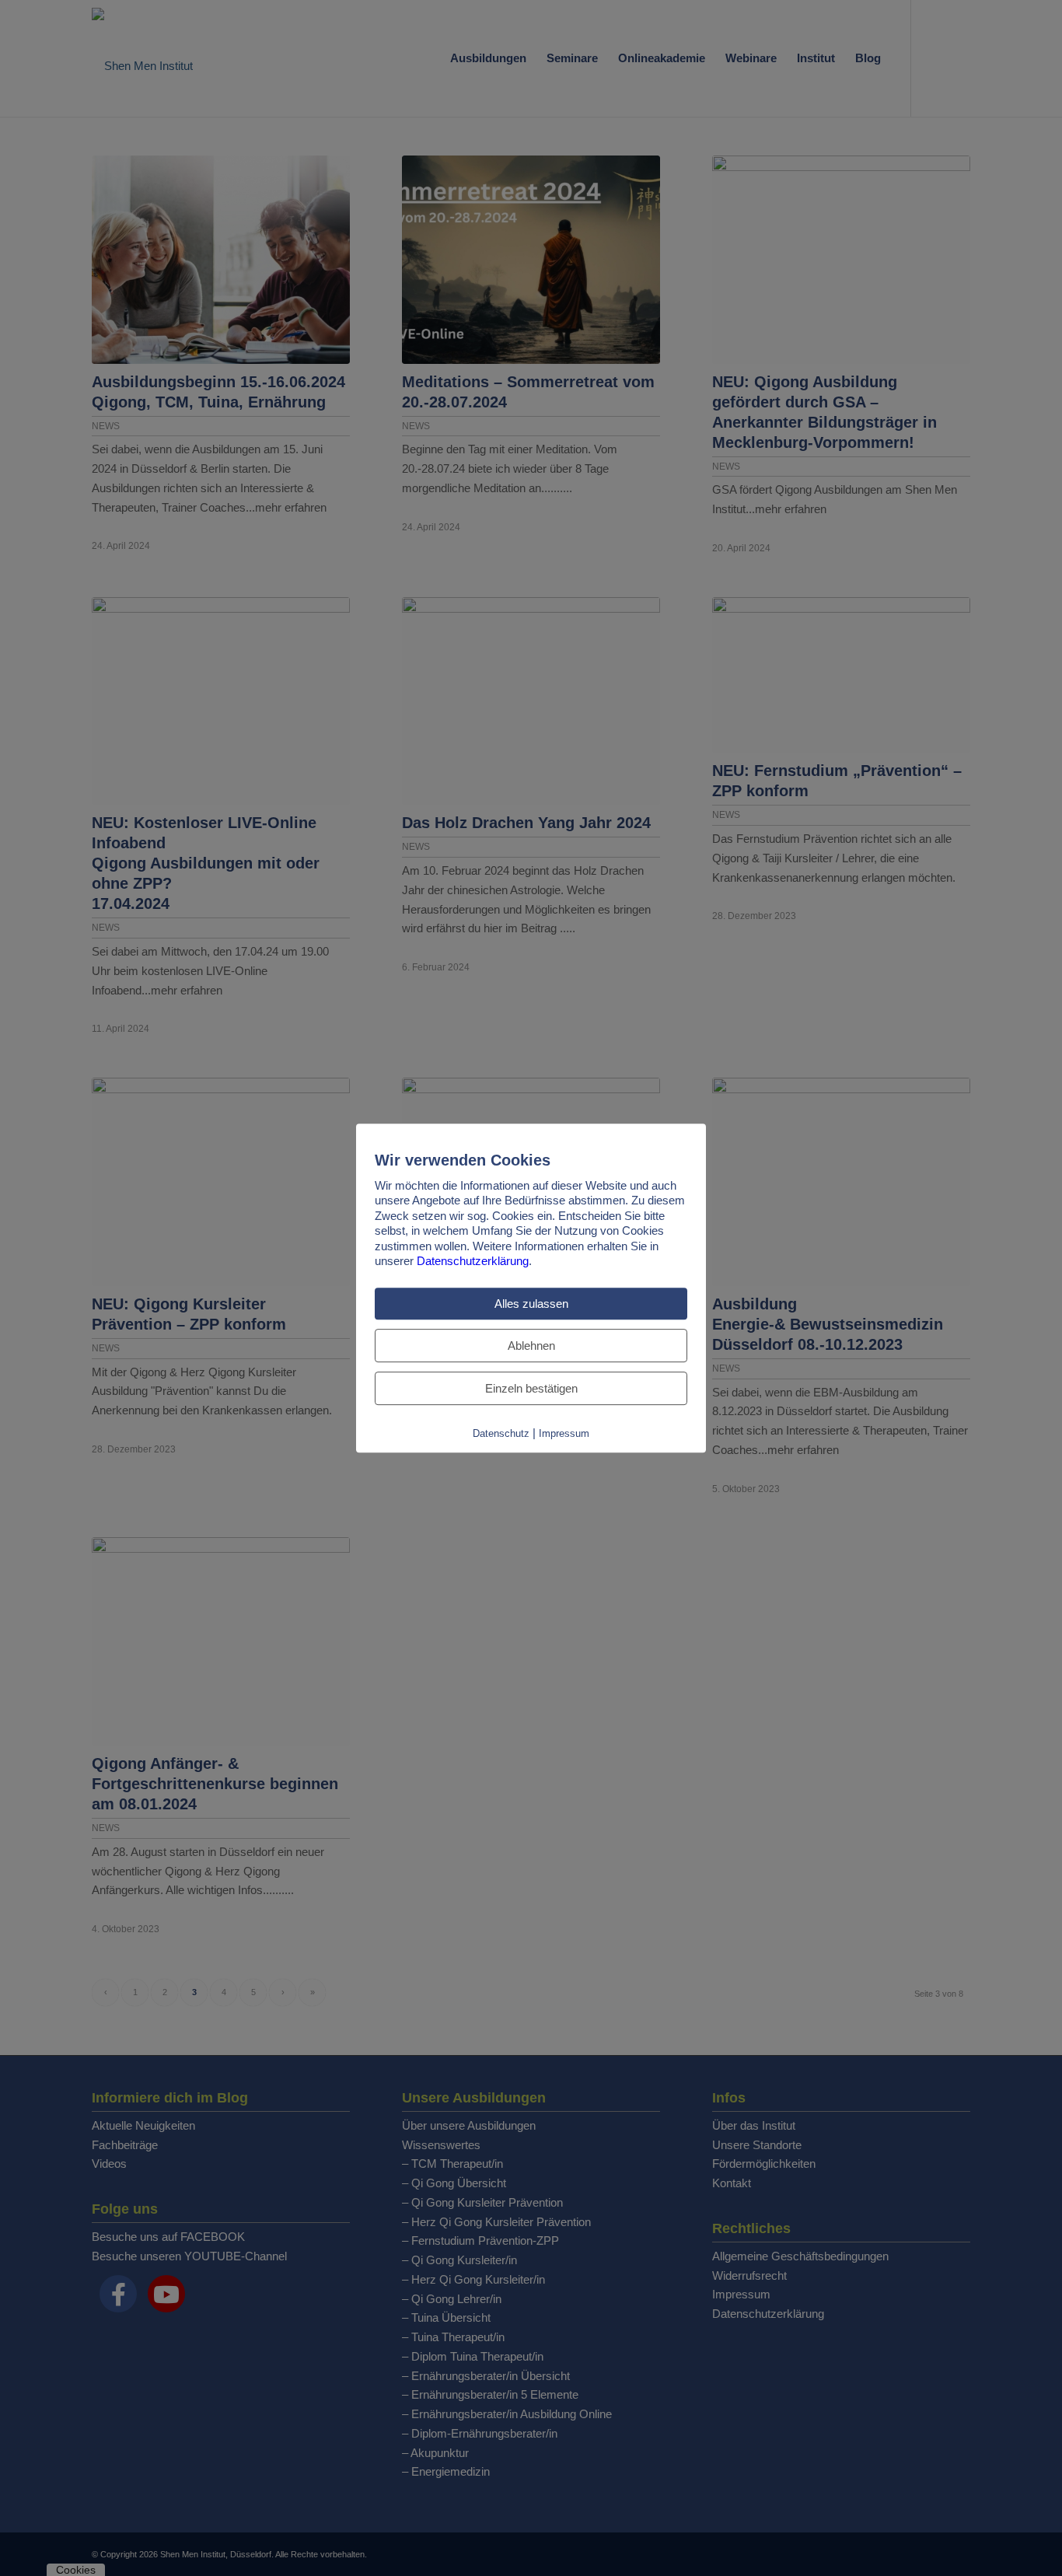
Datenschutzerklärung (473, 1261)
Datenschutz (501, 1433)
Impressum (564, 1433)
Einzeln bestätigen (531, 1388)
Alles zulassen (531, 1304)
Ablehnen (531, 1346)
